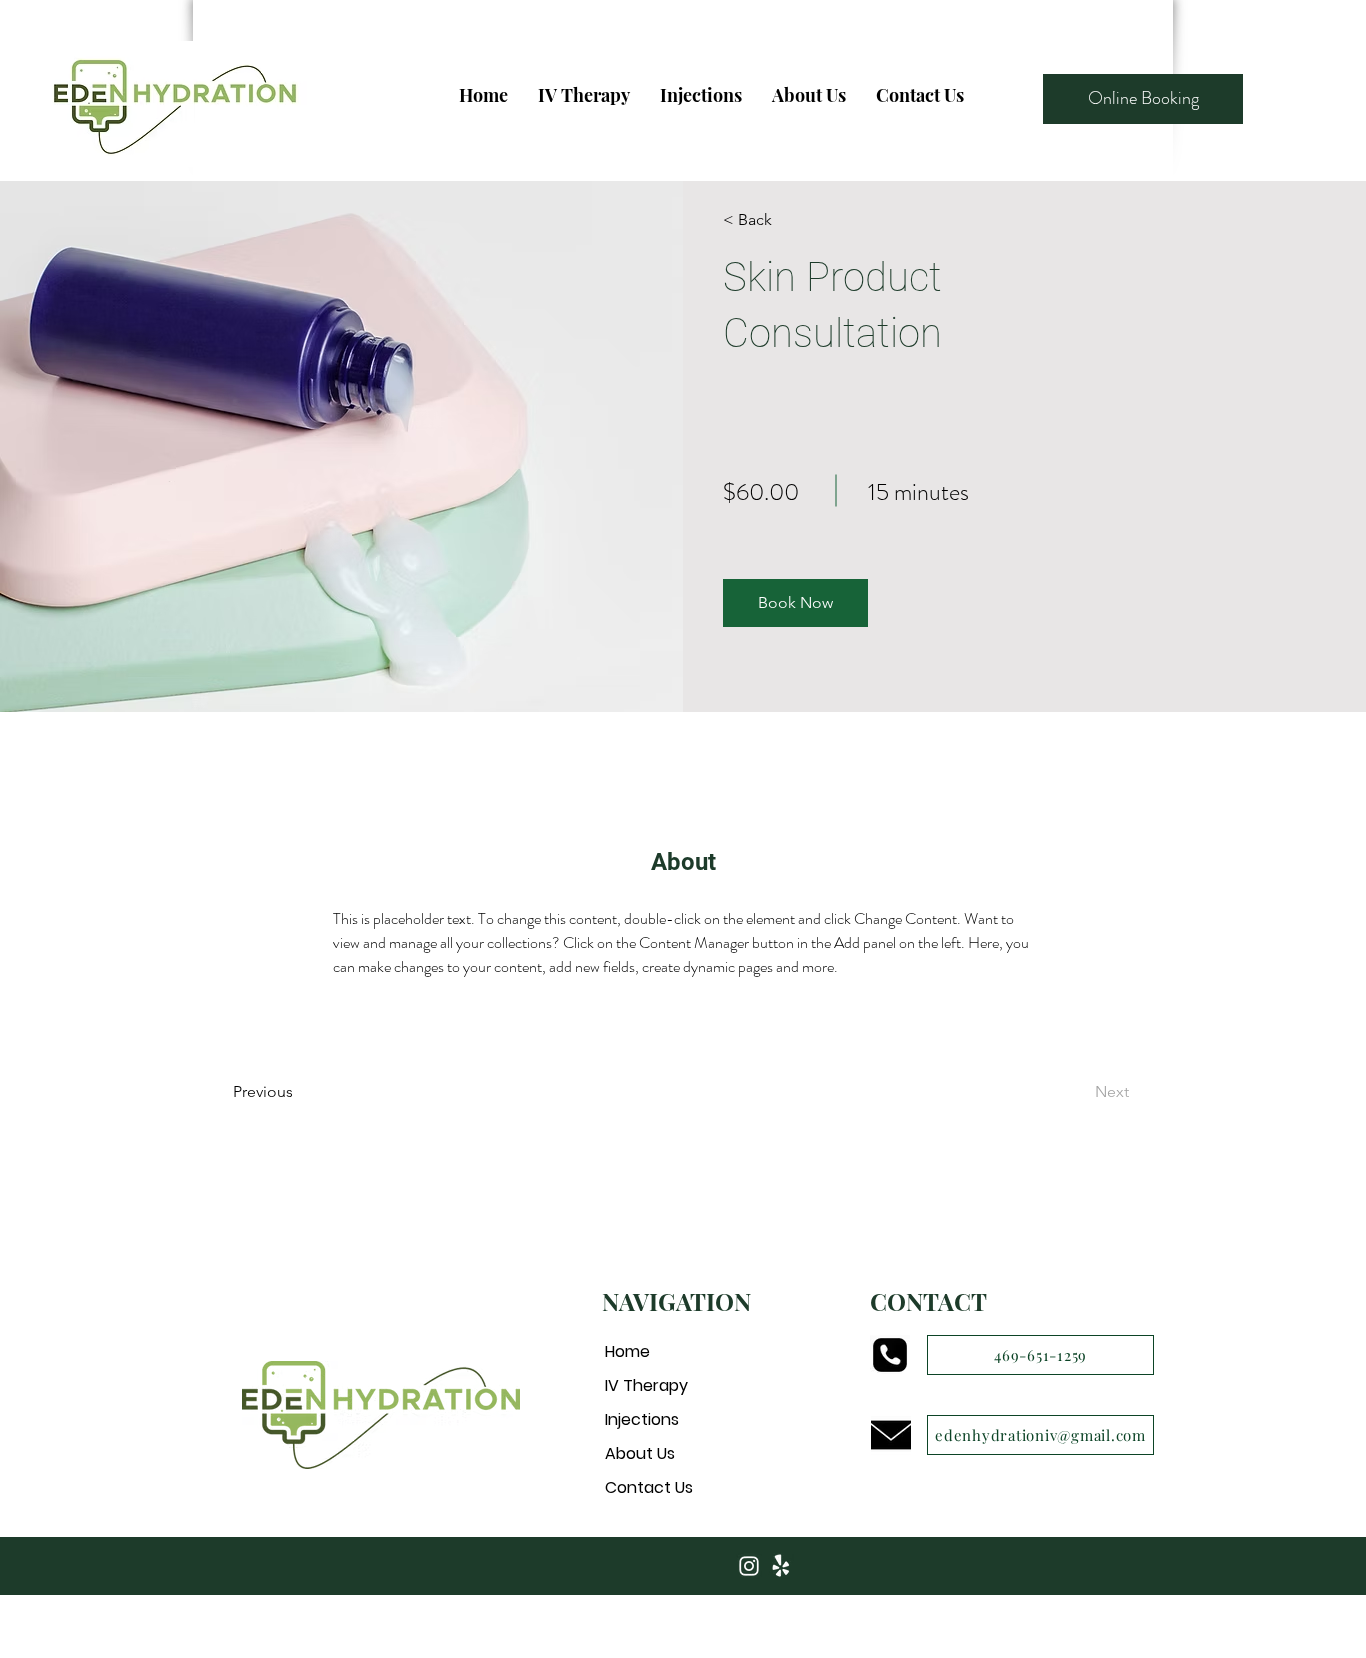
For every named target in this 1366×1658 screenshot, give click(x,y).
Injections (642, 1419)
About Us (640, 1453)
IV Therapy (646, 1385)
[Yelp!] (781, 1566)
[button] (795, 603)
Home (627, 1351)
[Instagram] (749, 1566)
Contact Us (649, 1487)
